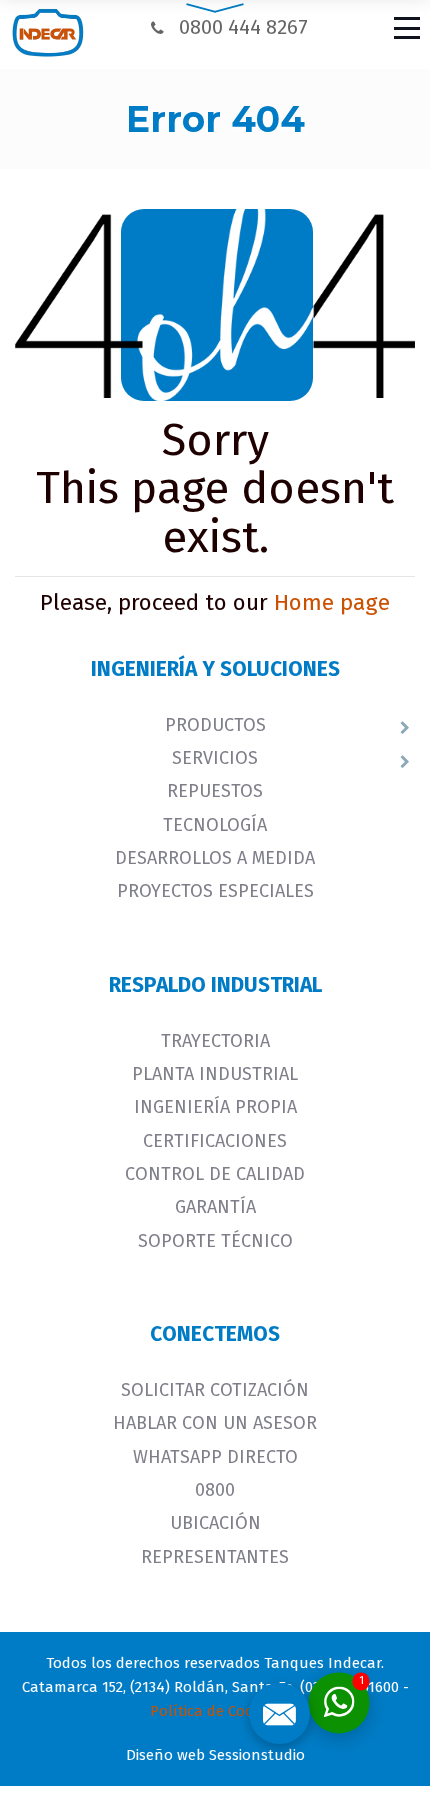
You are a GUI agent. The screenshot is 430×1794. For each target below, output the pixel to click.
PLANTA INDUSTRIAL (215, 1074)
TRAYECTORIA (215, 1041)
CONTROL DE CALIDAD (215, 1174)
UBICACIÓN (215, 1523)
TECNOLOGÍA (215, 825)
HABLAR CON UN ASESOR (215, 1423)
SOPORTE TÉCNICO (215, 1241)
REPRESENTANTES (215, 1557)
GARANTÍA (215, 1207)
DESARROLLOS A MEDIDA (215, 858)
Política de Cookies (215, 1711)
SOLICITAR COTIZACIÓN (215, 1390)
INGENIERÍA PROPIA (215, 1107)
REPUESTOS (215, 791)
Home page (332, 602)
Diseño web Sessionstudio (215, 1755)
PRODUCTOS (215, 725)
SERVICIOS (215, 758)
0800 (215, 1490)
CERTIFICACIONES (215, 1141)
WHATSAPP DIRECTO (215, 1457)
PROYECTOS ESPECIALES (215, 891)
